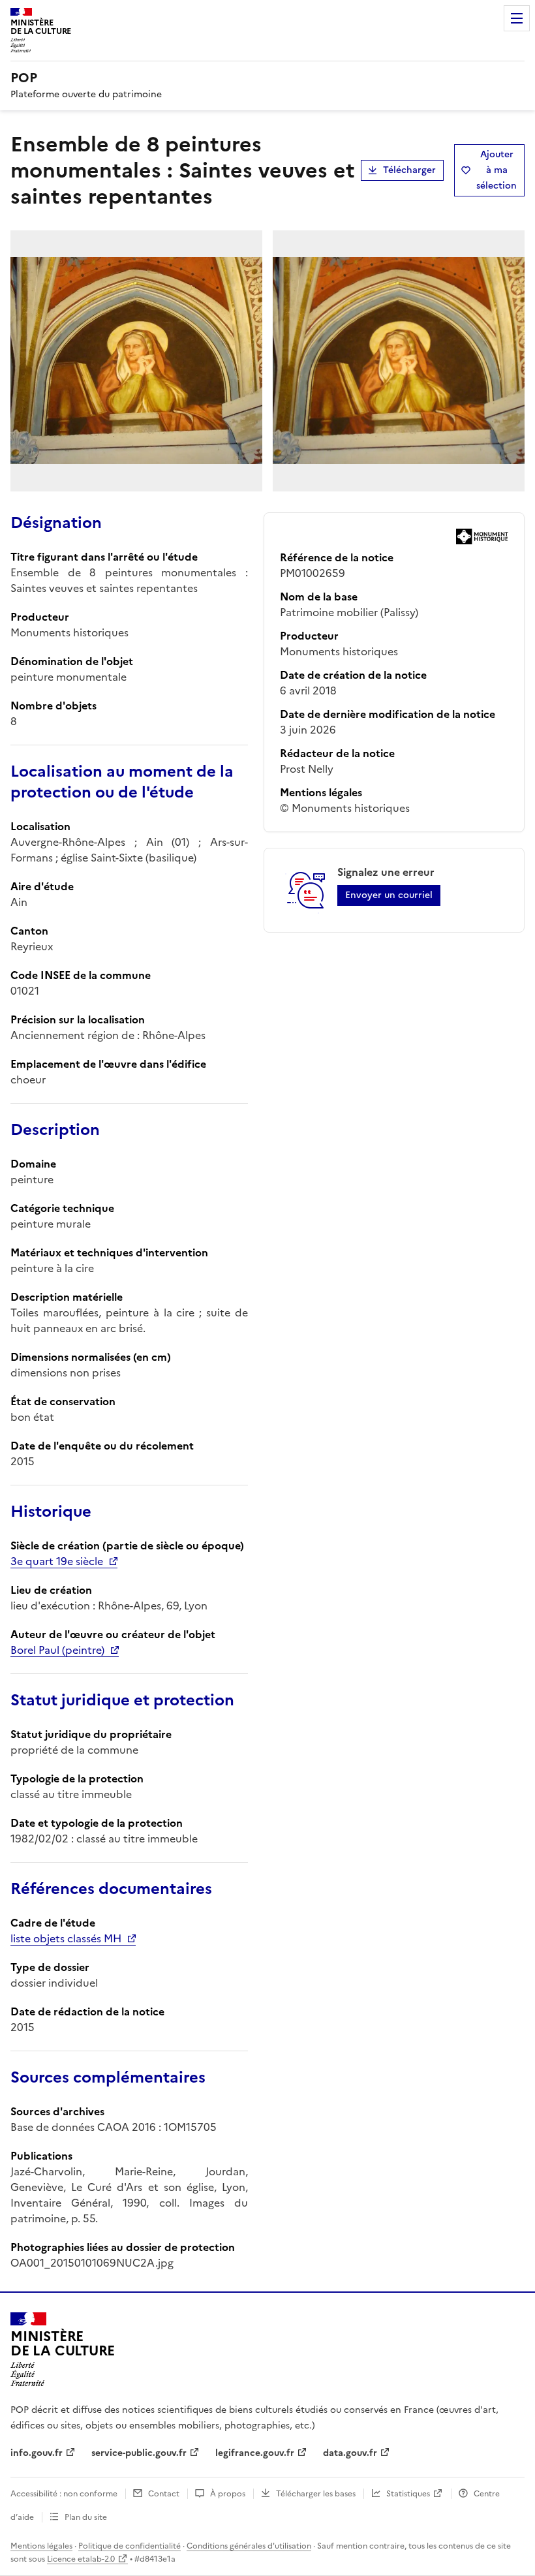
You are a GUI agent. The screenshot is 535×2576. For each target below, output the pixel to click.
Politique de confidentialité (130, 2546)
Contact (164, 2494)
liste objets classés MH (66, 1938)
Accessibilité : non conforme (64, 2494)
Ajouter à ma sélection (497, 170)
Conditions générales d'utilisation (249, 2546)
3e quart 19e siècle (57, 1561)
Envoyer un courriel (389, 895)
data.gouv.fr (350, 2453)
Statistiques (408, 2494)
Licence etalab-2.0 (81, 2559)
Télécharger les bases (316, 2494)
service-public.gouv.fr (139, 2453)
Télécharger (409, 170)
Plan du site (86, 2517)
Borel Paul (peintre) (57, 1650)
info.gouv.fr (37, 2453)
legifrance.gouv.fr (255, 2453)
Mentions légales (41, 2546)
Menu (517, 18)
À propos (228, 2494)
